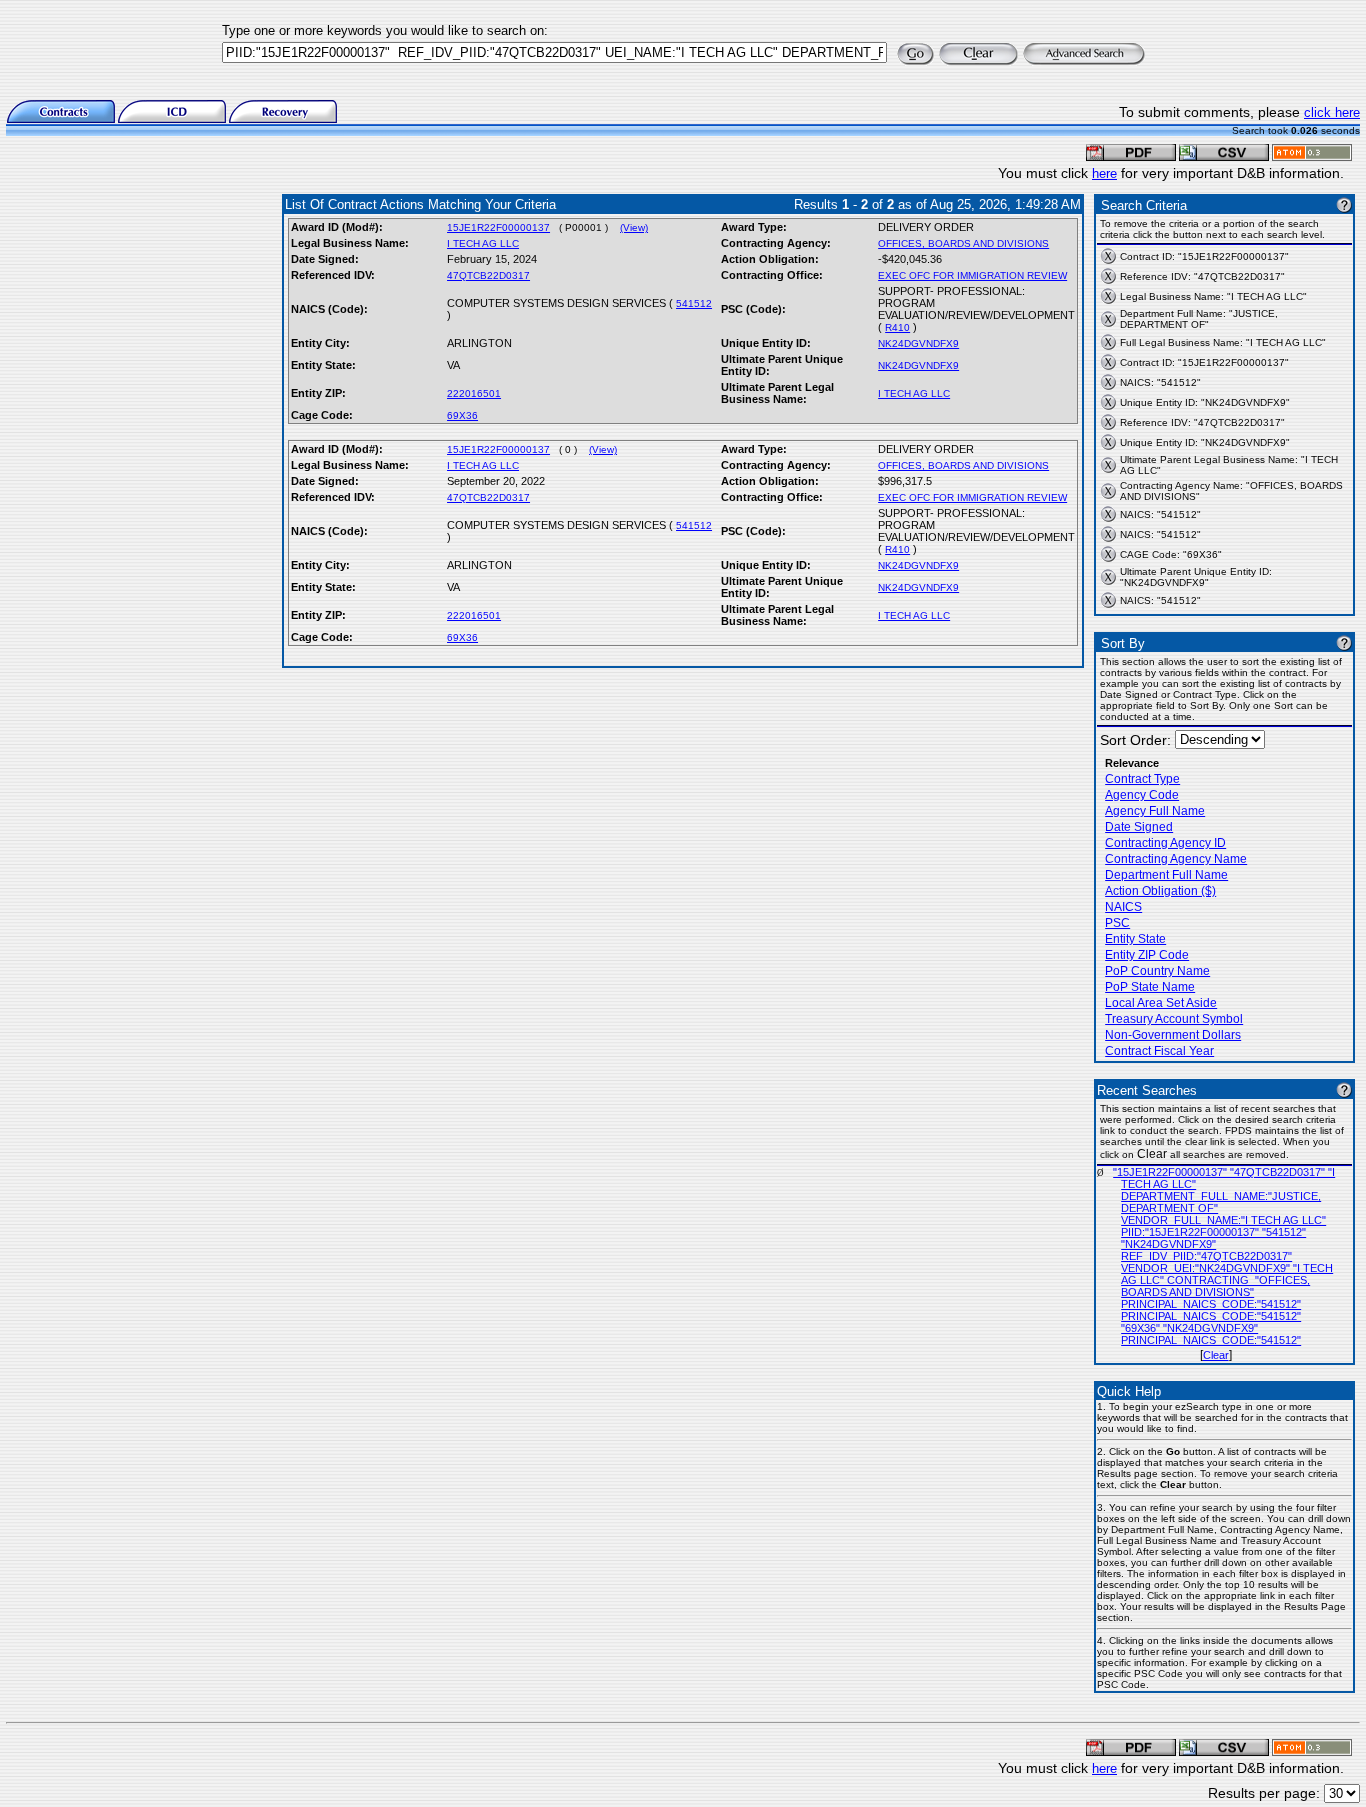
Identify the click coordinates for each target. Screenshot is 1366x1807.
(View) (634, 227)
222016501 (474, 393)
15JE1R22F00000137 (498, 227)
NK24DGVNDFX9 (918, 343)
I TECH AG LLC (483, 243)
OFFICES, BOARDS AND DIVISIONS (963, 243)
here (1104, 173)
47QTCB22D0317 (488, 275)
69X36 (462, 415)
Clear (1216, 1355)
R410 (897, 327)
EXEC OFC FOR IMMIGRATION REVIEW (972, 275)
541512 (694, 303)
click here (1332, 112)
